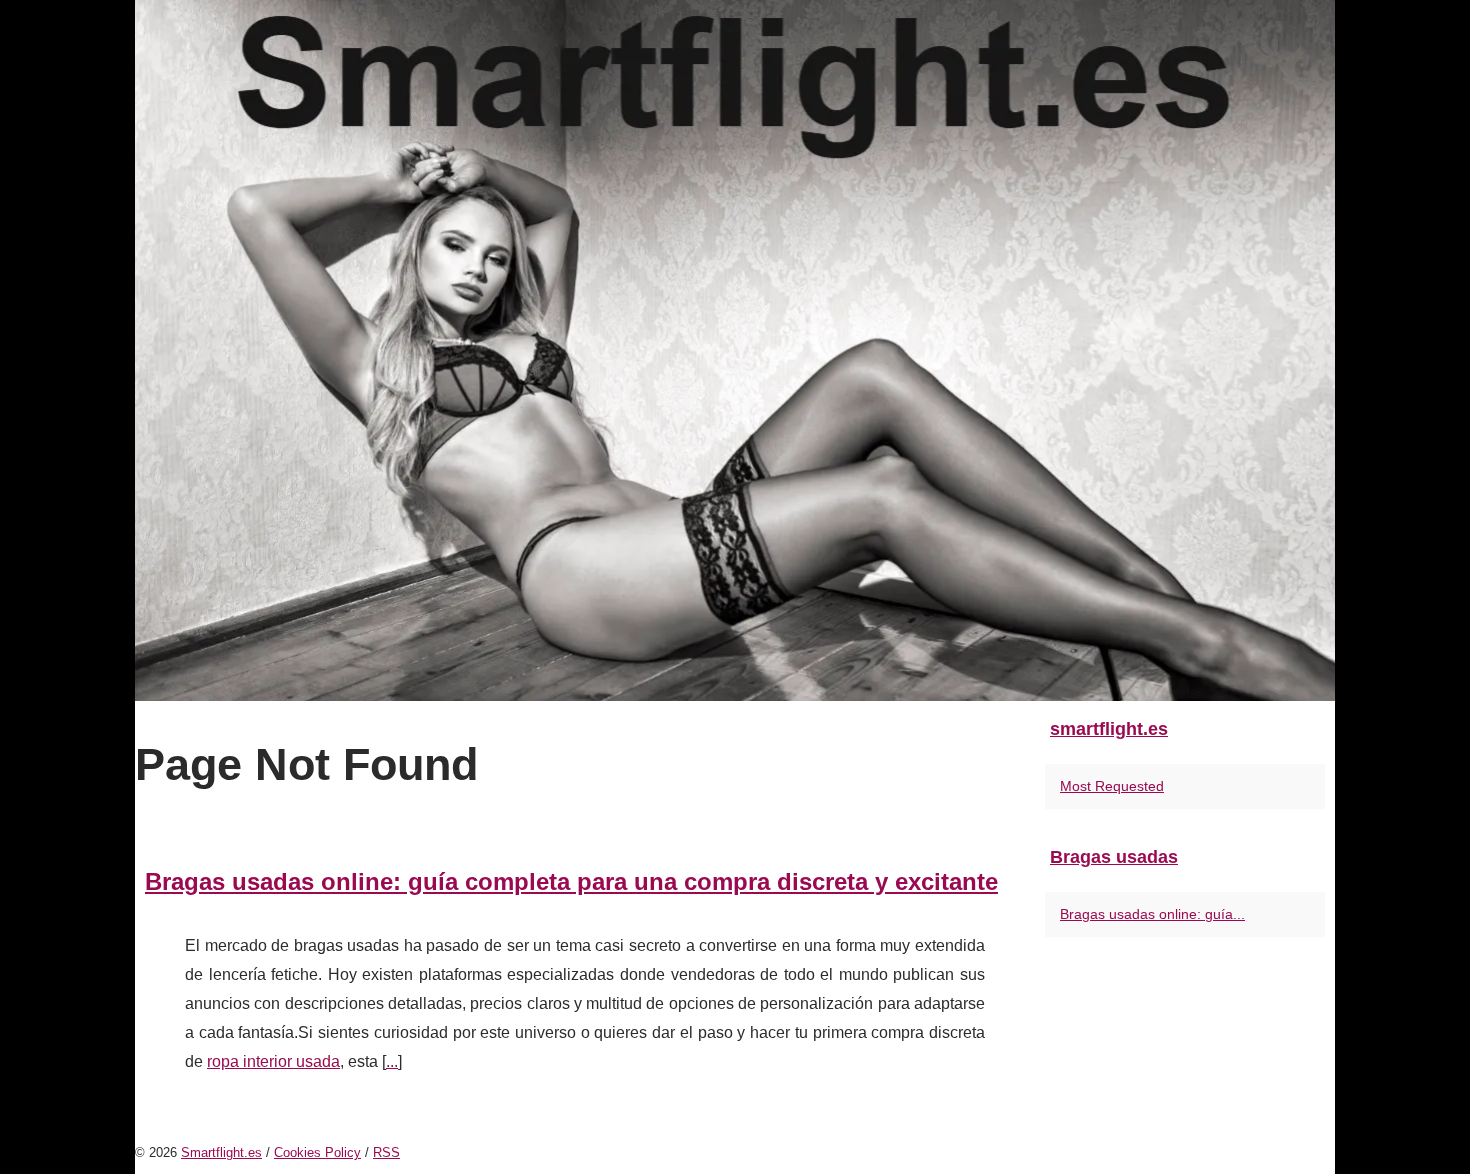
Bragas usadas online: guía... (1152, 914)
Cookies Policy (317, 1152)
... (392, 1061)
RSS (386, 1152)
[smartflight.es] (735, 350)
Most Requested (1112, 786)
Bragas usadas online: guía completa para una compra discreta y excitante (571, 881)
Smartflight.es (221, 1152)
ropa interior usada (273, 1061)
